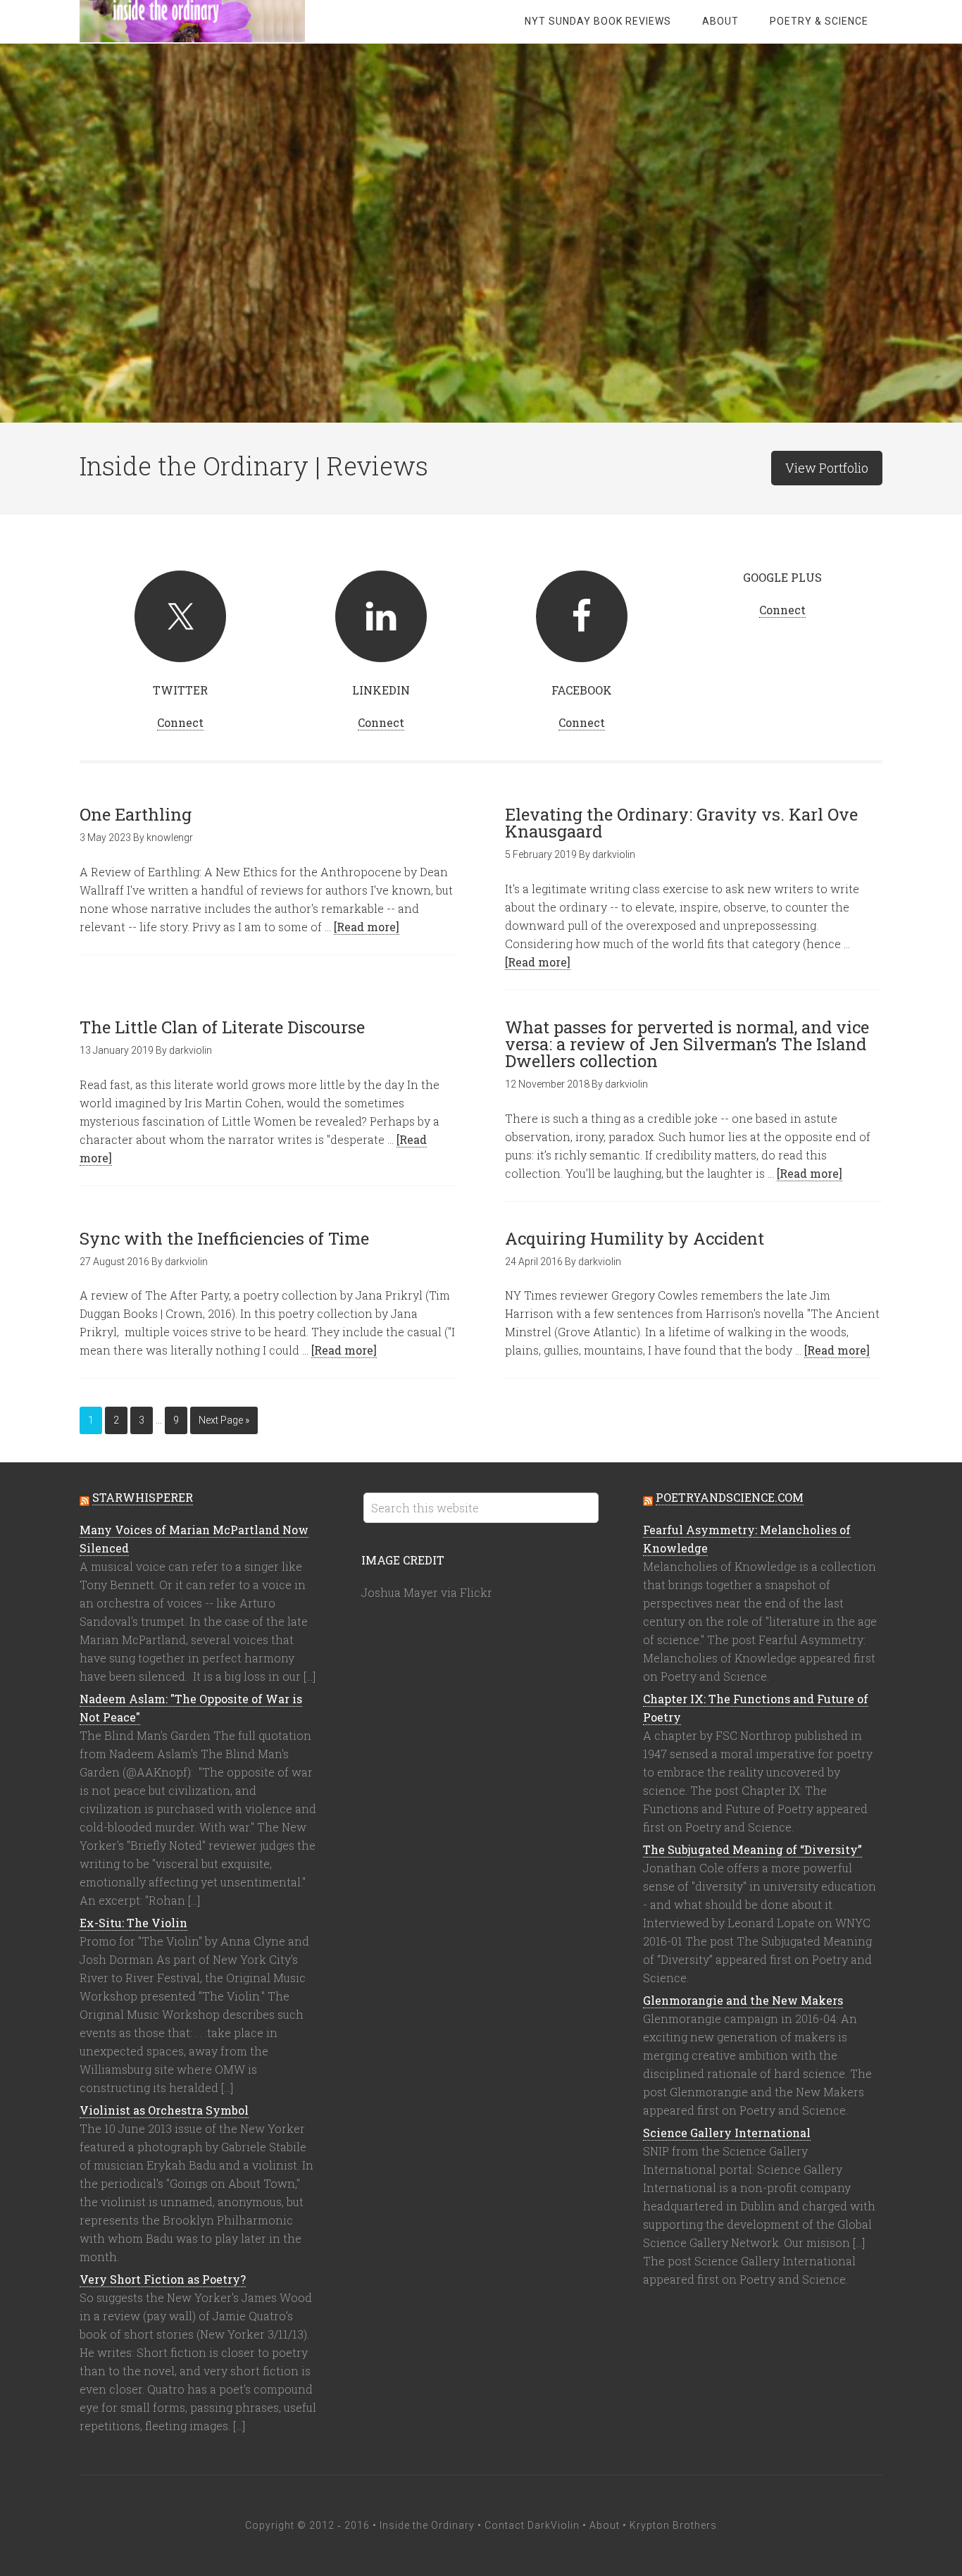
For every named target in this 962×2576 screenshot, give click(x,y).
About (605, 2525)
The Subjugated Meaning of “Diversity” (752, 1849)
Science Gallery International (727, 2133)
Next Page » (224, 1420)
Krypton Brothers (673, 2525)
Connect (180, 722)
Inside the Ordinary (192, 21)
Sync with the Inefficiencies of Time (224, 1238)
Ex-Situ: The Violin (133, 1923)
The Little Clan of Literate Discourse (222, 1027)
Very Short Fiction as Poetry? (163, 2279)
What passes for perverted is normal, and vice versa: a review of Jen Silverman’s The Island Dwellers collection (687, 1044)
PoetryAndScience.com (730, 1497)
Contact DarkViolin (532, 2525)
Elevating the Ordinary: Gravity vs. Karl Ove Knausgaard (681, 823)
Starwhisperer (143, 1497)
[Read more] (367, 927)
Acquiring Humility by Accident (635, 1238)
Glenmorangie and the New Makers (743, 2000)
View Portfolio (827, 468)
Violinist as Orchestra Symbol (164, 2110)
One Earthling (136, 814)
